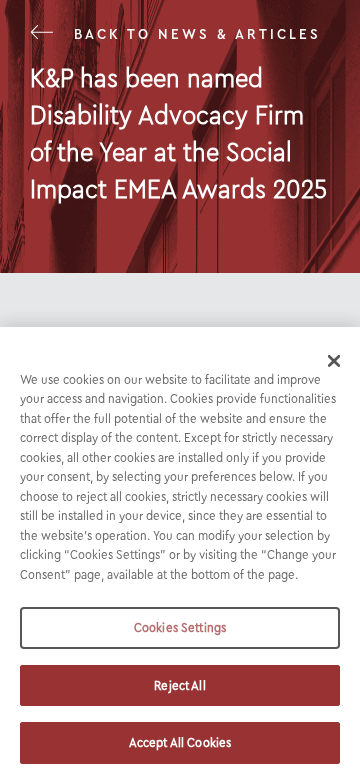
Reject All (179, 685)
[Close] (334, 361)
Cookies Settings (180, 627)
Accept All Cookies (180, 742)
